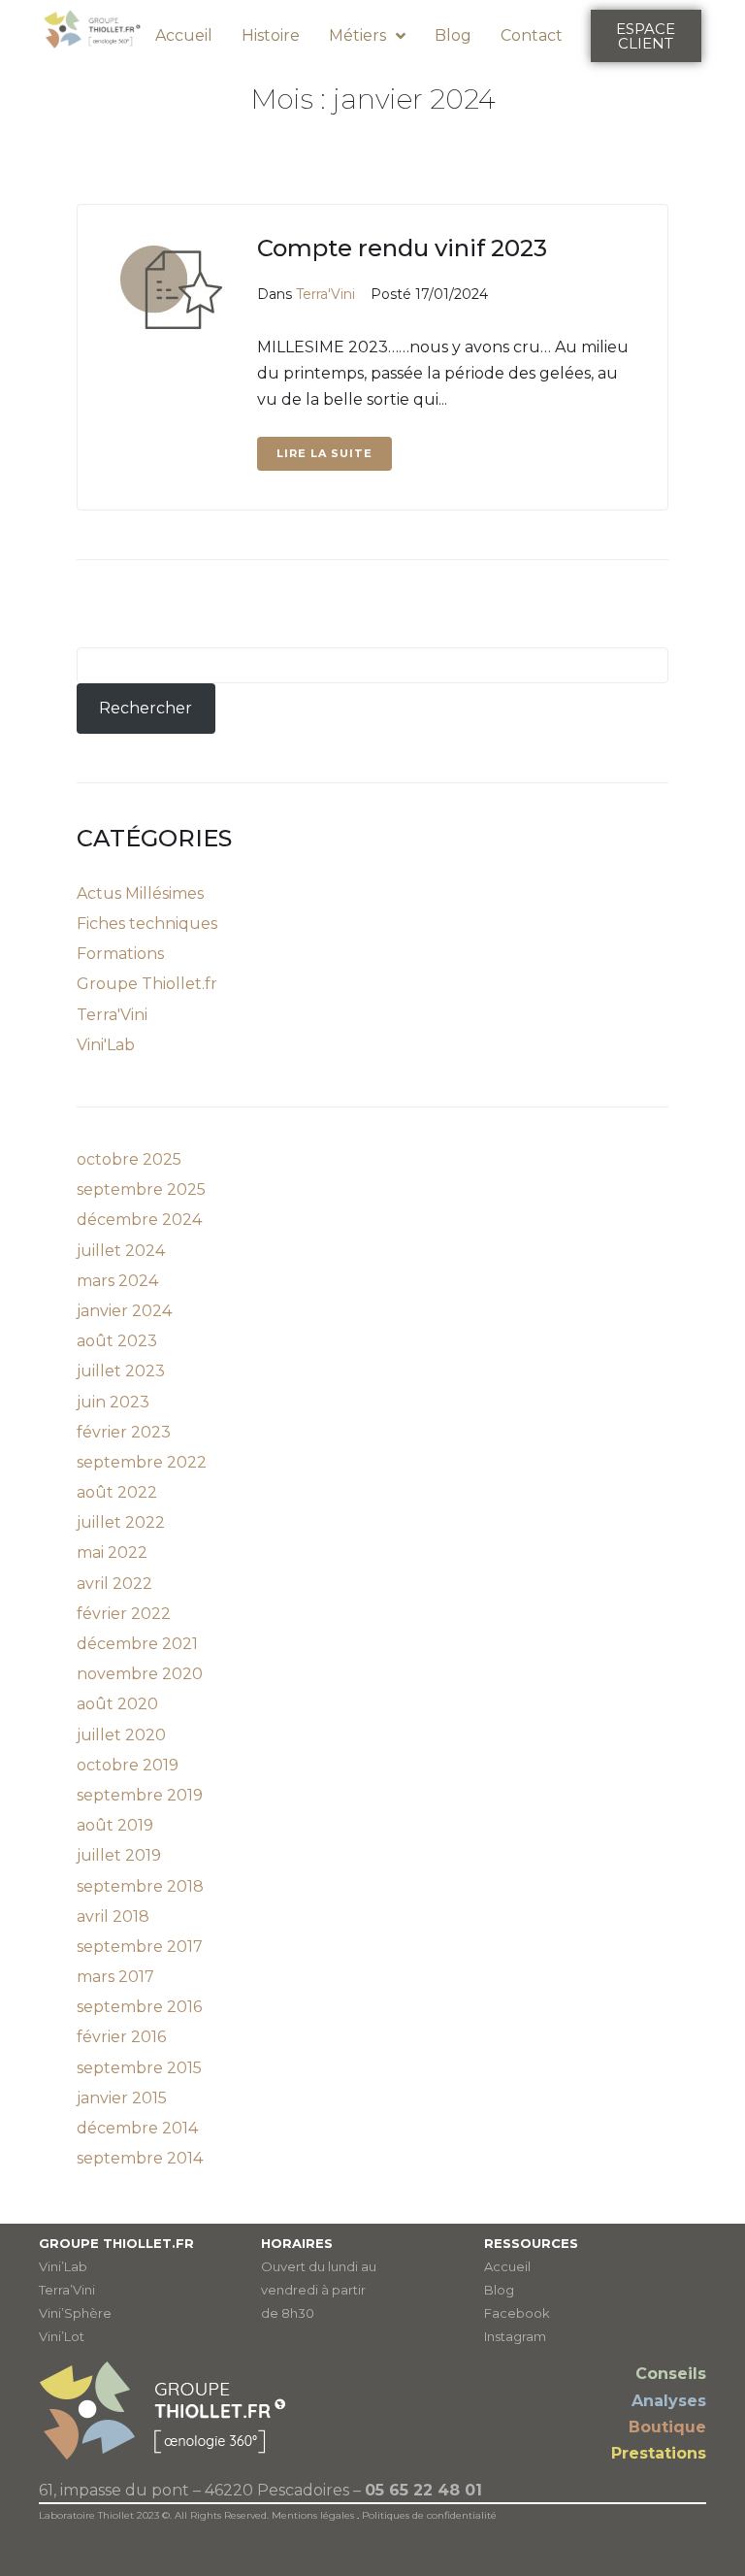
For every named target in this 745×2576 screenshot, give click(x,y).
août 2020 (117, 1704)
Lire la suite (324, 453)
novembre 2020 (140, 1674)
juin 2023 (113, 1402)
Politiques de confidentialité (429, 2515)
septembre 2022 (142, 1462)
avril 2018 (113, 1916)
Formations (120, 954)
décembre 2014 (137, 2128)
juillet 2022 (121, 1522)
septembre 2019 (140, 1795)
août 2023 (117, 1341)
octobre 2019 (128, 1765)
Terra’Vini (67, 2290)
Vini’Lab (63, 2266)
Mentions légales (313, 2515)
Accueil (507, 2266)
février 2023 (124, 1432)
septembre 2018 (140, 1886)
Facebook (517, 2313)
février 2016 (121, 2037)
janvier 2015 (122, 2098)
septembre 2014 (140, 2158)
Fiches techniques (147, 924)
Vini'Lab (106, 1045)
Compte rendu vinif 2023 (402, 248)
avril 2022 (114, 1584)
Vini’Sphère (75, 2313)
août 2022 (117, 1492)
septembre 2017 (140, 1947)
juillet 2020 (121, 1735)
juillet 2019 (119, 1855)
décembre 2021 (137, 1644)
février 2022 (124, 1614)
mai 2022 (112, 1552)
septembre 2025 (141, 1189)
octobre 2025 (129, 1159)
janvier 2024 (124, 1311)
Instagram (515, 2336)
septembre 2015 (139, 2068)
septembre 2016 (139, 2007)
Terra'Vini (325, 294)
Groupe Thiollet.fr (147, 984)
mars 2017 (115, 1977)
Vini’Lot (62, 2336)
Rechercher (146, 708)
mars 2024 (117, 1281)
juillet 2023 (121, 1371)
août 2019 (115, 1825)
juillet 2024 (121, 1251)
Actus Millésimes (140, 893)
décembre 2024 (139, 1220)
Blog (499, 2290)
